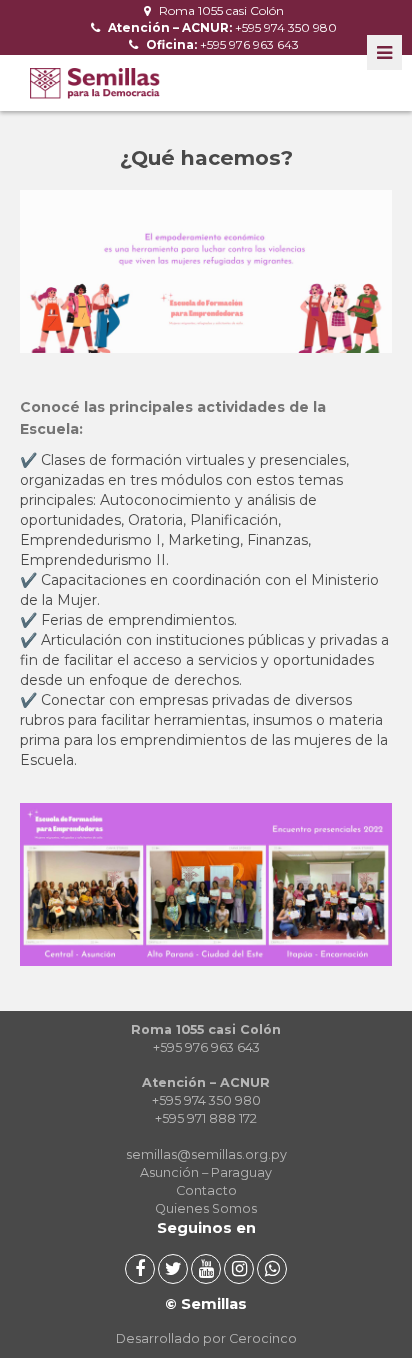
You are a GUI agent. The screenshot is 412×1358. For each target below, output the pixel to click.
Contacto (206, 1190)
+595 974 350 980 (221, 27)
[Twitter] (173, 1269)
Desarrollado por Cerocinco (206, 1338)
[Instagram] (239, 1269)
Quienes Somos (206, 1208)
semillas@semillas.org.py (206, 1154)
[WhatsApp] (272, 1269)
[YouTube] (206, 1269)
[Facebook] (140, 1269)
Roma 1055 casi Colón (220, 10)
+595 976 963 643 (221, 44)
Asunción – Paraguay (206, 1172)
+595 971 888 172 (206, 1118)
